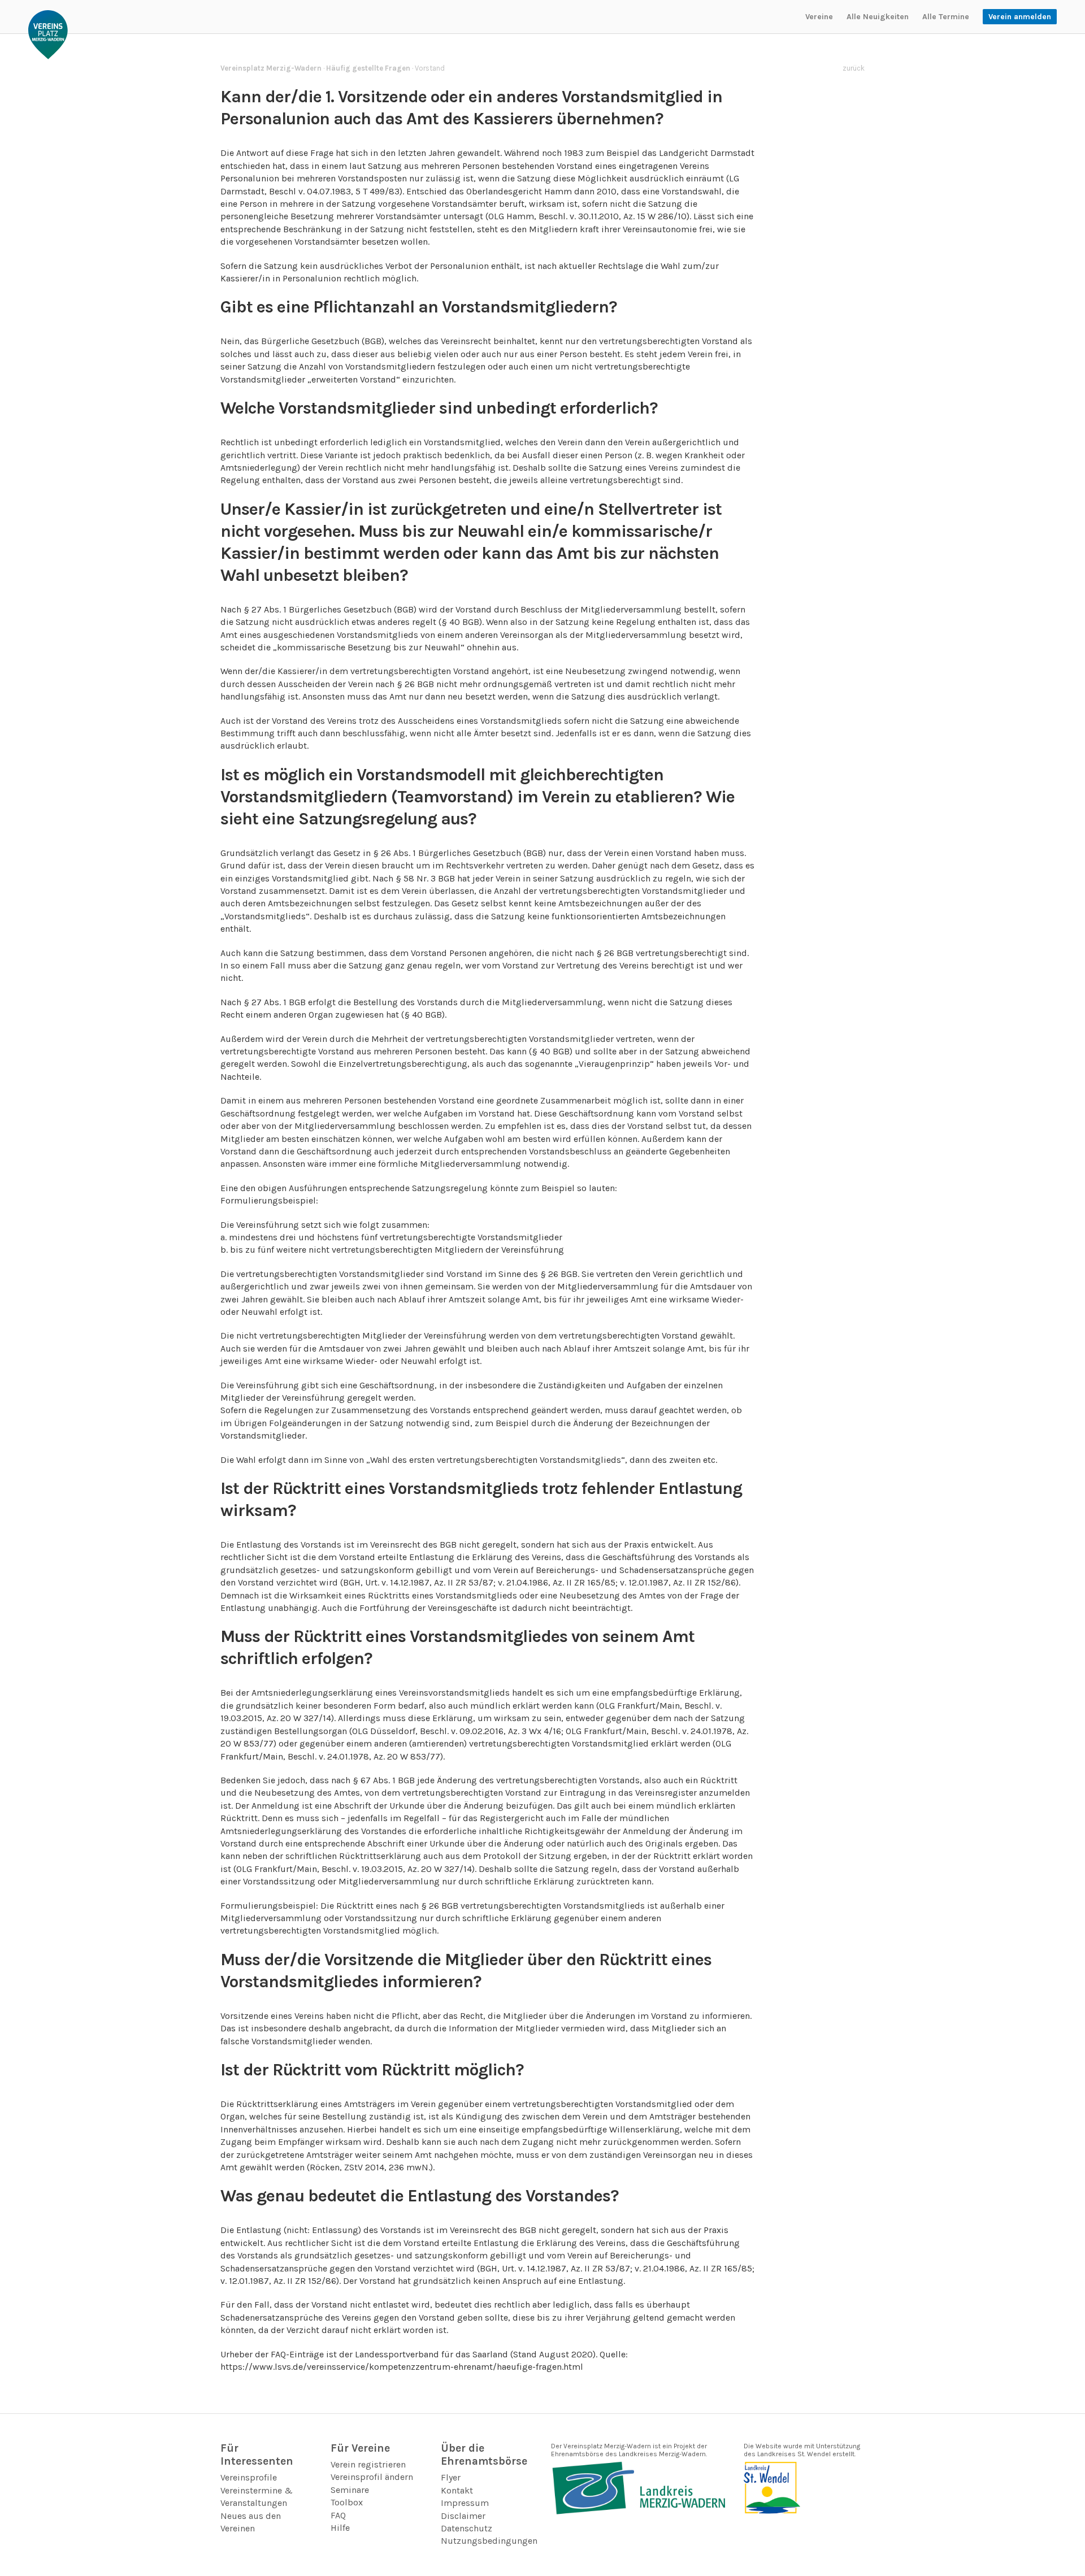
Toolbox (347, 2502)
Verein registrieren (368, 2464)
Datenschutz (466, 2528)
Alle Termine (946, 17)
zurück (854, 68)
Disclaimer (463, 2516)
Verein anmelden (1020, 17)
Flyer (451, 2477)
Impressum (465, 2503)
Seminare (350, 2490)
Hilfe (340, 2528)
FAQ (338, 2515)
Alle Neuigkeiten (878, 17)
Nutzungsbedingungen (489, 2541)
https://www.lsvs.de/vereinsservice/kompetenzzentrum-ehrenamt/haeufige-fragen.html (402, 2367)
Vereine (819, 17)
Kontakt (457, 2490)
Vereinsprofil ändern (372, 2477)
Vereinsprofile (249, 2477)
